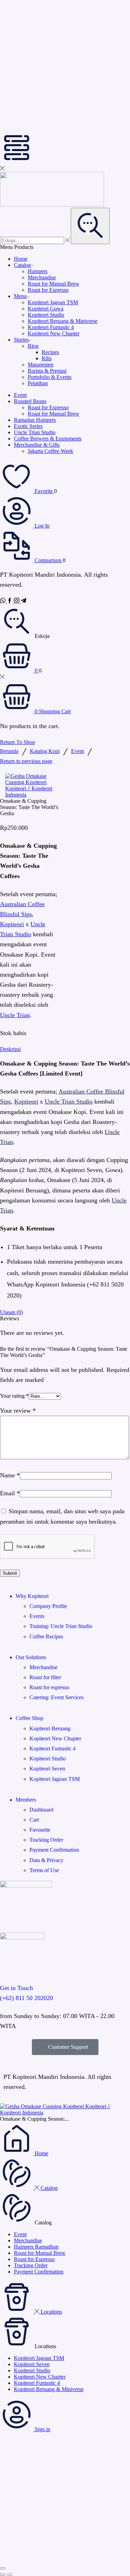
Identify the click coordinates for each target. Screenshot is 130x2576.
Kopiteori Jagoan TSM (53, 302)
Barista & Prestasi (47, 371)
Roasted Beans (30, 401)
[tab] (65, 1049)
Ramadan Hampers (35, 420)
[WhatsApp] (3, 601)
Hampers (38, 271)
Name (10, 1475)
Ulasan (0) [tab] (11, 1312)
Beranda (9, 751)
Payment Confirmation (39, 2272)
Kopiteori (12, 924)
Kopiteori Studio (46, 315)
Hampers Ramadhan (36, 2247)
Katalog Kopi (45, 751)
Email (10, 1493)
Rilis (47, 358)
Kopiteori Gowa (46, 309)
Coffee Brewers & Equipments (48, 439)
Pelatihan (38, 383)
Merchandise (42, 277)
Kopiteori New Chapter (54, 333)
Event (20, 395)
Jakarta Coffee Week (50, 451)
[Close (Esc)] (3, 2568)
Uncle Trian (15, 1015)
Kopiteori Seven (32, 2364)
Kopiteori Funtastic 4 (51, 327)
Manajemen (41, 365)
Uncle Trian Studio (35, 432)
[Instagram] (17, 601)
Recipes (50, 352)
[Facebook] (10, 601)
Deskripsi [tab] (10, 1049)
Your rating (14, 1396)
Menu (20, 296)
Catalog (22, 265)
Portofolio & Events (50, 377)
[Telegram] (24, 601)
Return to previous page (26, 761)
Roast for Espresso (48, 290)
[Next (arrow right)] (10, 2575)
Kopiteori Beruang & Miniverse (63, 321)
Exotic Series (28, 426)
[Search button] (90, 226)
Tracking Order (31, 2265)
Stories (21, 340)
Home (21, 259)
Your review (18, 1411)
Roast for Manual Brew (54, 284)
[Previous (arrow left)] (3, 2575)
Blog (33, 346)
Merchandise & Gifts (37, 445)
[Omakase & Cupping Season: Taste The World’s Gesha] (65, 2113)
